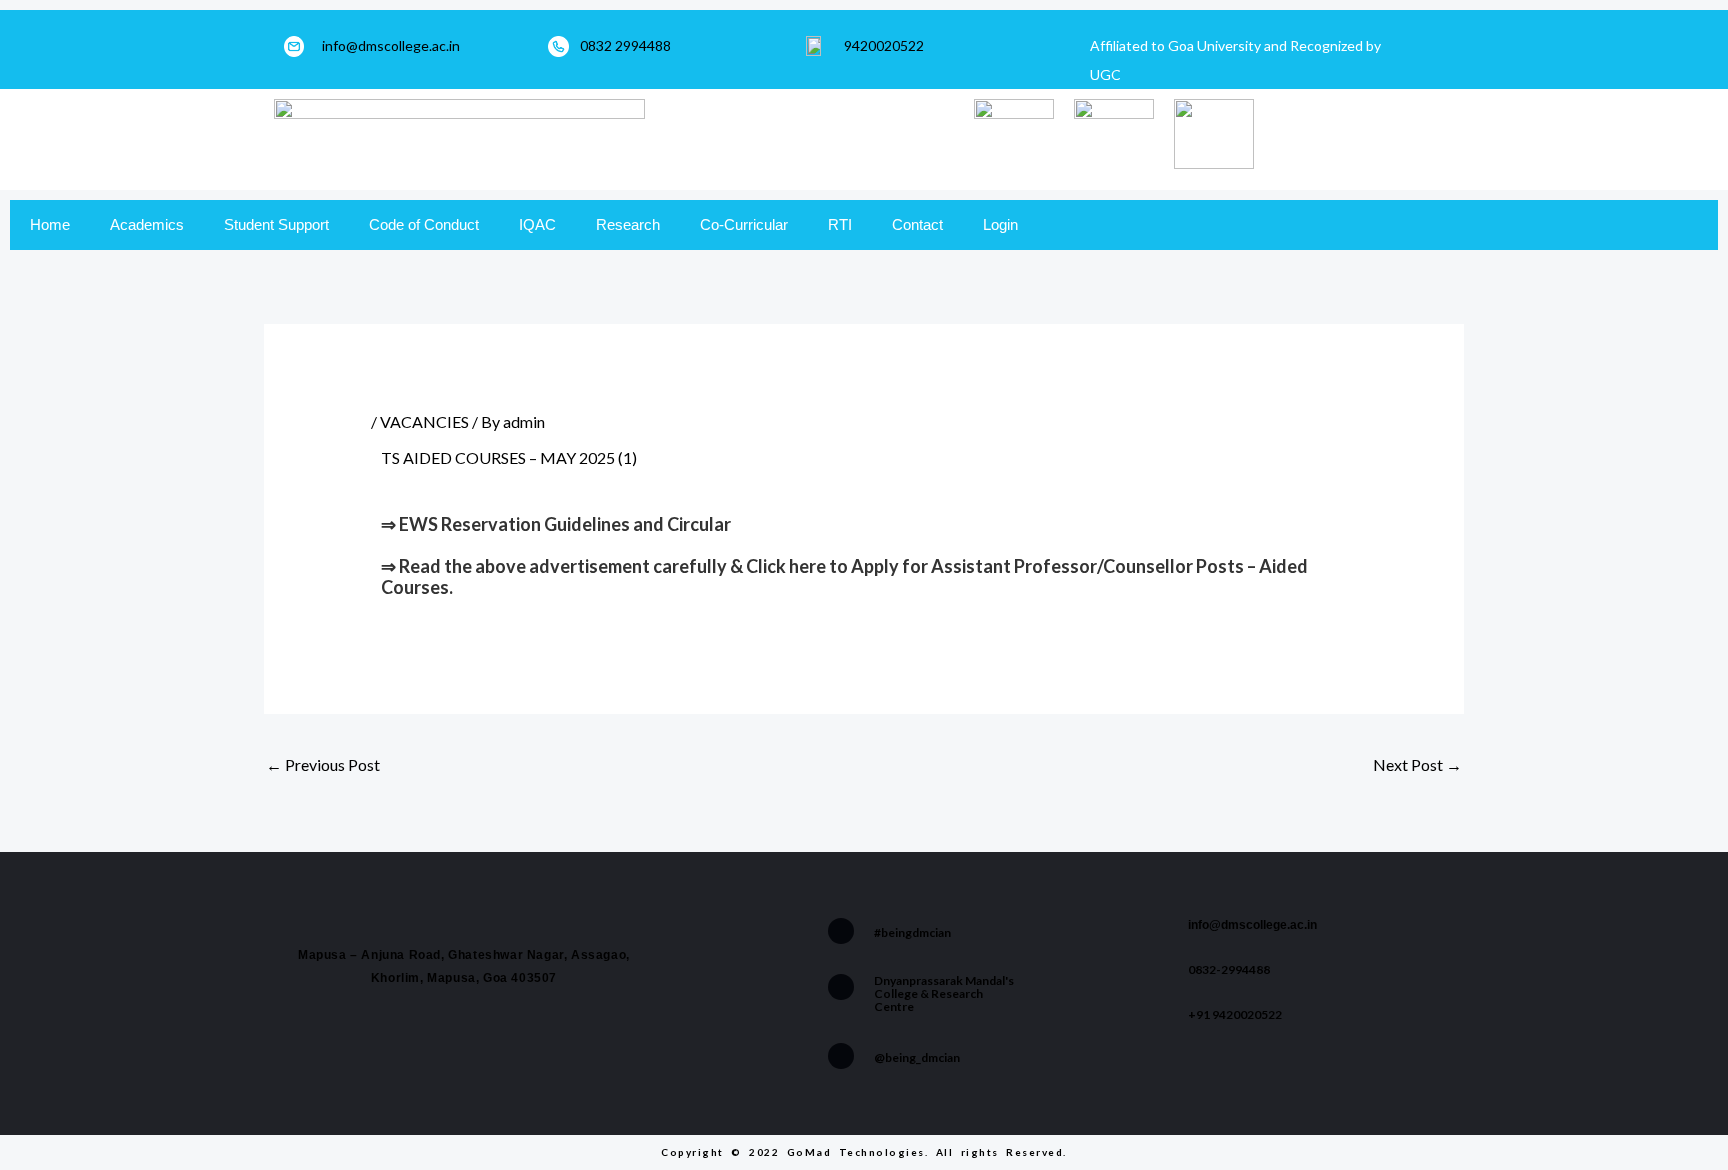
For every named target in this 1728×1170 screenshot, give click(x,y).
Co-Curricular (744, 224)
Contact (917, 224)
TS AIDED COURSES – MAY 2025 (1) (509, 457)
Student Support (276, 224)
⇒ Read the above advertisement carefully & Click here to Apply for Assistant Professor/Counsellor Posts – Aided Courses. (844, 577)
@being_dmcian (917, 1057)
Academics (147, 224)
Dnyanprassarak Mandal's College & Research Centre (944, 993)
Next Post (1417, 764)
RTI (840, 224)
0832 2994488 (625, 45)
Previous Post (323, 764)
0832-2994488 (1229, 969)
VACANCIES (424, 421)
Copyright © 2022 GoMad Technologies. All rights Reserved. (864, 1152)
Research (628, 224)
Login (1000, 224)
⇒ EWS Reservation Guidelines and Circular (556, 524)
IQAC (537, 224)
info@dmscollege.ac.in (391, 45)
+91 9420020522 (1235, 1014)
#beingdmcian (912, 932)
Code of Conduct (424, 224)
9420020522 (884, 45)
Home (50, 224)
